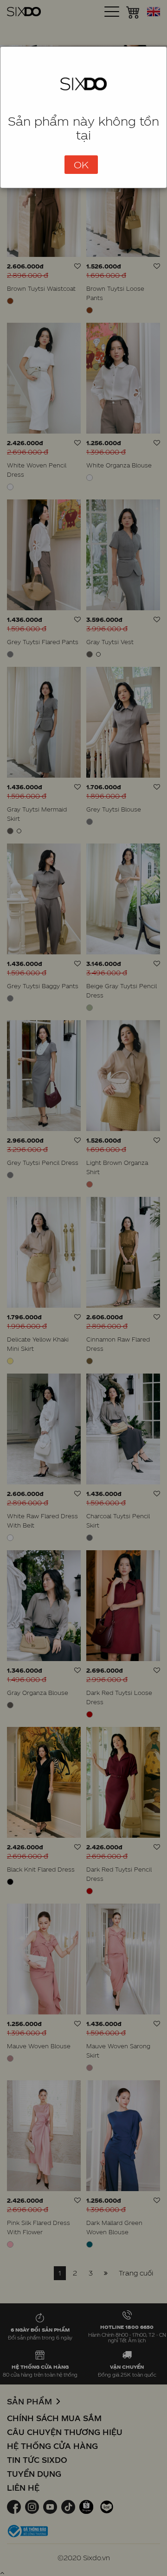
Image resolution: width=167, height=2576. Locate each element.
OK (81, 165)
